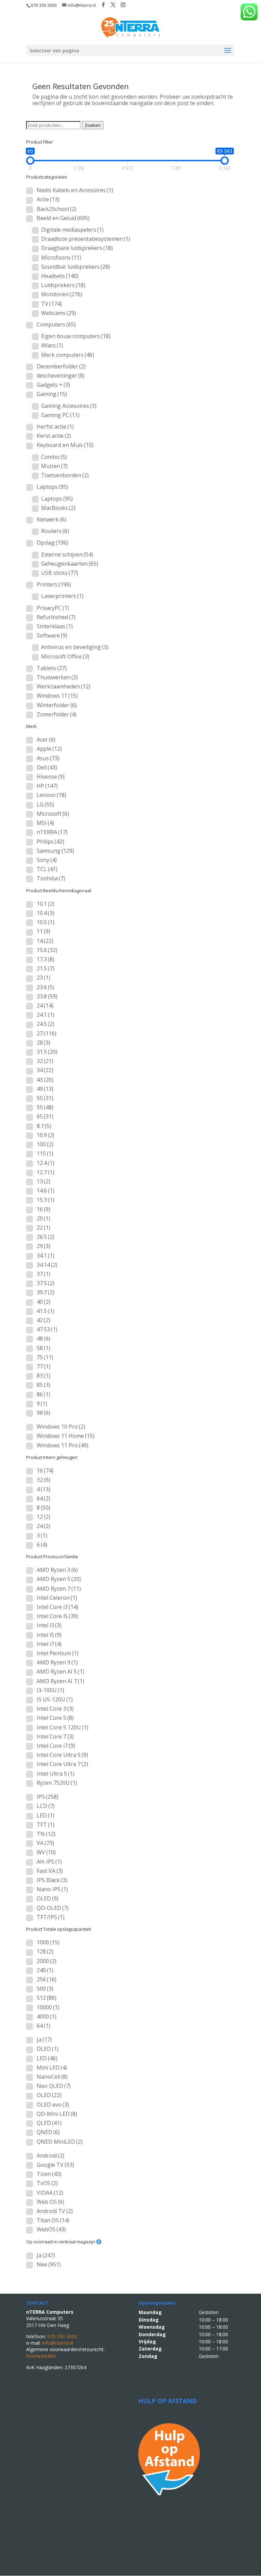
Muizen (54, 466)
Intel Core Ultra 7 (62, 1764)
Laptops (53, 487)
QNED (48, 2132)
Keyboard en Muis (65, 445)
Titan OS (53, 2220)
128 (45, 1951)
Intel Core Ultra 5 (62, 1755)
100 (45, 1144)
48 (43, 1339)
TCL (47, 869)
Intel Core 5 (55, 1718)
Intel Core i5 (57, 1616)
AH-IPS (49, 1862)
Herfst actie (55, 427)
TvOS (47, 2183)
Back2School (57, 209)
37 (43, 1274)
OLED (48, 1898)
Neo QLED (54, 2086)
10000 (48, 2007)
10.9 (46, 1135)
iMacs (52, 345)
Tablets (52, 668)
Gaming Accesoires (69, 406)
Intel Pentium (58, 1653)
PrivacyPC (53, 608)
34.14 (47, 1265)
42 (43, 1320)
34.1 (46, 1256)
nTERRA (52, 832)
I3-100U (50, 1690)
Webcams (59, 313)
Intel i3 (49, 1625)
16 (43, 1209)
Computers (56, 325)
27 (47, 1033)
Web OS (50, 2202)
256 (47, 1979)
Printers (54, 584)
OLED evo (53, 2105)
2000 (47, 1961)
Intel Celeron (57, 1598)
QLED (49, 2123)
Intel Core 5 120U (63, 1727)
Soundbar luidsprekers (76, 267)
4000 (47, 2016)
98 (43, 1413)
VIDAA (50, 2193)
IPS (48, 1797)
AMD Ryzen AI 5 (60, 1672)
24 (45, 1006)
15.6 (47, 950)
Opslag (53, 543)
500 (45, 1989)
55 (45, 1107)
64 (43, 1498)
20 (43, 1218)
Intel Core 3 (55, 1709)
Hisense (51, 777)
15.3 (46, 1200)
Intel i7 (49, 1644)
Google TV (55, 2165)
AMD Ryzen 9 (57, 1662)
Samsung (55, 851)
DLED (48, 2049)
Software (52, 635)
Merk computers (68, 355)
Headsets (60, 276)
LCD (46, 1806)
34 (45, 1070)
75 (45, 1357)
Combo (54, 457)
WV (46, 1852)
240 (45, 1970)
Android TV (55, 2211)
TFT (46, 1825)
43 (45, 1080)
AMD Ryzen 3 (57, 1570)
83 (43, 1376)
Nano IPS (52, 1889)
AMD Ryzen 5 (59, 1579)
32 (45, 1061)
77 (43, 1366)
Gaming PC (60, 415)
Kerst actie (54, 436)
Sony (47, 860)
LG (45, 804)
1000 (48, 1942)
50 (45, 1098)
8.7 (44, 1126)
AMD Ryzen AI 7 (60, 1681)
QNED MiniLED (60, 2142)
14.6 (46, 1191)
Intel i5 (49, 1635)
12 (43, 1517)
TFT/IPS (51, 1917)
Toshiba (51, 878)
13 (43, 1181)
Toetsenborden (65, 475)
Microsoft (53, 814)
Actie (48, 199)
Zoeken (93, 125)
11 (43, 931)
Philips (50, 842)
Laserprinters (62, 596)
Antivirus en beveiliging (75, 647)
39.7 (46, 1292)
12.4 (46, 1163)
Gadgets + (53, 385)
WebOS (51, 2229)
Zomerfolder (57, 714)
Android (50, 2156)
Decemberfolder (61, 366)
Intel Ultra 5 (56, 1774)
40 (43, 1302)
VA (45, 1843)
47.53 (47, 1329)
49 (45, 1089)
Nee (49, 2264)
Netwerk (51, 519)
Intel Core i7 (56, 1746)
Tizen (49, 2174)
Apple (49, 749)
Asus (48, 758)
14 (45, 941)
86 (43, 1394)
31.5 (47, 1052)
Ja (44, 2040)
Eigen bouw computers (76, 336)
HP (47, 786)
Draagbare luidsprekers (77, 248)
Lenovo (51, 795)
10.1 (46, 904)
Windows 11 (57, 696)
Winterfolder (57, 705)
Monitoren (62, 294)
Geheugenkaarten (70, 564)
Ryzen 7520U (57, 1783)
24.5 (46, 1024)
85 (43, 1385)
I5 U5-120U (55, 1699)
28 (43, 1043)
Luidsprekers (63, 285)
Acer (46, 739)
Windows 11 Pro (63, 1445)
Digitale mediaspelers (72, 230)
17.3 (46, 959)
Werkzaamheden (64, 686)
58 (43, 1348)
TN (46, 1834)
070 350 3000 (44, 5)
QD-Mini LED (57, 2114)
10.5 (46, 922)
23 (43, 978)
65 (45, 1116)
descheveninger (61, 376)
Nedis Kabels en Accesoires (75, 190)
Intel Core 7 (55, 1736)
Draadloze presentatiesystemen (86, 239)
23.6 (46, 987)
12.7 (46, 1172)
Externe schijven (67, 554)
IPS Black (52, 1880)
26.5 (46, 1237)
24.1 (46, 1015)
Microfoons (61, 257)
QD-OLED (53, 1908)
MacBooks (58, 508)
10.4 (46, 913)
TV (51, 304)
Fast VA (50, 1871)
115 (45, 1153)
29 (43, 1246)
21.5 (46, 968)
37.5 (46, 1283)
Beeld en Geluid (63, 218)
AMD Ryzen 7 (59, 1589)
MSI (45, 823)
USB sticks (60, 573)
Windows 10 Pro (61, 1427)
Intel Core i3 (57, 1607)
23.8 (47, 996)
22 (43, 1228)
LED (46, 1815)
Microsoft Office (65, 657)
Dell (47, 767)
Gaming (52, 394)
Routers (55, 531)
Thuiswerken (57, 677)
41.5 (46, 1311)
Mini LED (52, 2067)
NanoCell (52, 2077)
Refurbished (56, 617)
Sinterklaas (55, 626)
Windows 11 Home (66, 1436)
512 (47, 1998)
